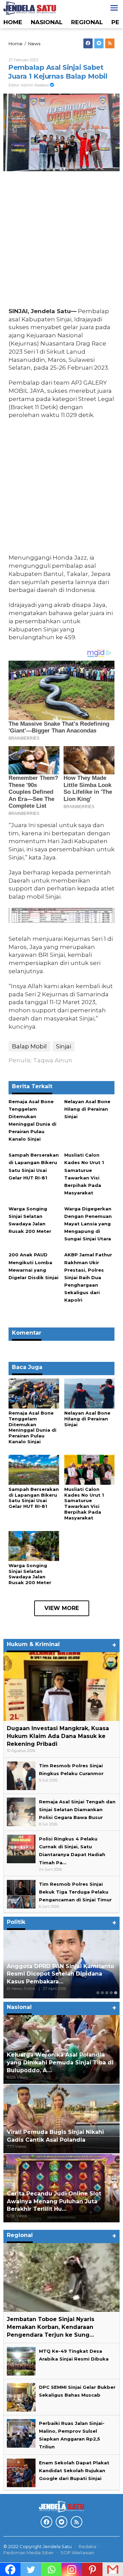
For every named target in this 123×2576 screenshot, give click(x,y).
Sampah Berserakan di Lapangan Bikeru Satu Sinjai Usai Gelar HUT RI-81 (34, 1498)
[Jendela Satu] (30, 7)
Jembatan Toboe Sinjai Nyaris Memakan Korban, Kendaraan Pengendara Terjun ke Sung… (51, 2327)
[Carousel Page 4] (111, 1993)
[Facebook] (88, 43)
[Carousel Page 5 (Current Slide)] (116, 1993)
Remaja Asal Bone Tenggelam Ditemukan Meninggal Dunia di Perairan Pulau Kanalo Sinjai (32, 1427)
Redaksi (87, 2546)
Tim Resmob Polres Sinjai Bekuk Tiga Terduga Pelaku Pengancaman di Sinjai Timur (75, 1892)
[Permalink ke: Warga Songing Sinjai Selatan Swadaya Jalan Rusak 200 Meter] (34, 1545)
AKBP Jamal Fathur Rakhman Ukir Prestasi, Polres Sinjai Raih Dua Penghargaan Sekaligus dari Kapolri (88, 1277)
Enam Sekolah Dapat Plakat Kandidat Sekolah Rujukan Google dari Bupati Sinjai (74, 2470)
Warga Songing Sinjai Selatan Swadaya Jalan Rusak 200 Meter (30, 1574)
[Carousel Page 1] (98, 1993)
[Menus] (114, 8)
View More (62, 1608)
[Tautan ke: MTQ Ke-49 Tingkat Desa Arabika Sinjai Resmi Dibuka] (21, 2361)
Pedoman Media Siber (29, 2553)
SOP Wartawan (77, 2553)
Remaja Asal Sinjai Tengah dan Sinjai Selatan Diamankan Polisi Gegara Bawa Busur (77, 1809)
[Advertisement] (61, 241)
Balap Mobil (29, 1046)
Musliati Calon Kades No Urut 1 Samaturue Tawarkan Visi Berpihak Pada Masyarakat (84, 1504)
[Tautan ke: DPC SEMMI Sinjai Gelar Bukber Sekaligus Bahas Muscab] (21, 2397)
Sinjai (64, 1046)
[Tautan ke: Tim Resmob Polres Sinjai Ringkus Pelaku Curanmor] (21, 1775)
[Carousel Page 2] (102, 1993)
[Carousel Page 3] (107, 1993)
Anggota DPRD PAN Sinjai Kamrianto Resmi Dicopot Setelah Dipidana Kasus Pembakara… (60, 1974)
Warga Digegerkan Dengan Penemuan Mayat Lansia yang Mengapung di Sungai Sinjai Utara (88, 1224)
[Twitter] (99, 43)
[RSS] (110, 43)
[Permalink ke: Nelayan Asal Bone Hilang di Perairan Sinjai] (90, 1393)
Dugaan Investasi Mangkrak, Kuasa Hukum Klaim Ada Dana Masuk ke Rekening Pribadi (58, 1736)
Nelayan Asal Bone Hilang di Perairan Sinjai (87, 1109)
